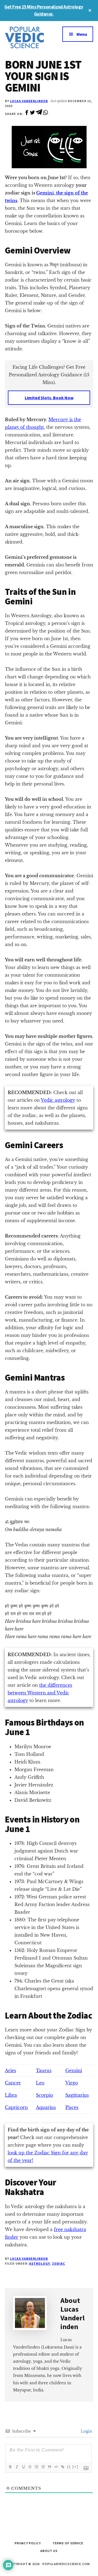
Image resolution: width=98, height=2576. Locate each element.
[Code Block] (56, 2467)
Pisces (72, 2107)
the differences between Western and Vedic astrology (40, 1693)
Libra (11, 2095)
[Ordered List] (36, 2467)
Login (86, 2431)
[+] (75, 2467)
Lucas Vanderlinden (29, 101)
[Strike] (30, 2467)
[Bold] (10, 2467)
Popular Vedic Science (27, 37)
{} (69, 2467)
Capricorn (16, 2107)
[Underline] (23, 2467)
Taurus (44, 2070)
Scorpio (45, 2095)
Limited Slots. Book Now (49, 398)
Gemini (74, 2070)
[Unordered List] (43, 2467)
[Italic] (17, 2467)
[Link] (62, 2467)
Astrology (39, 2263)
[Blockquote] (49, 2467)
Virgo (72, 2083)
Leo (40, 2083)
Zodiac (59, 2263)
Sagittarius (77, 2095)
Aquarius (46, 2107)
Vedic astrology (58, 1100)
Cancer (13, 2083)
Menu (82, 34)
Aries (10, 2070)
